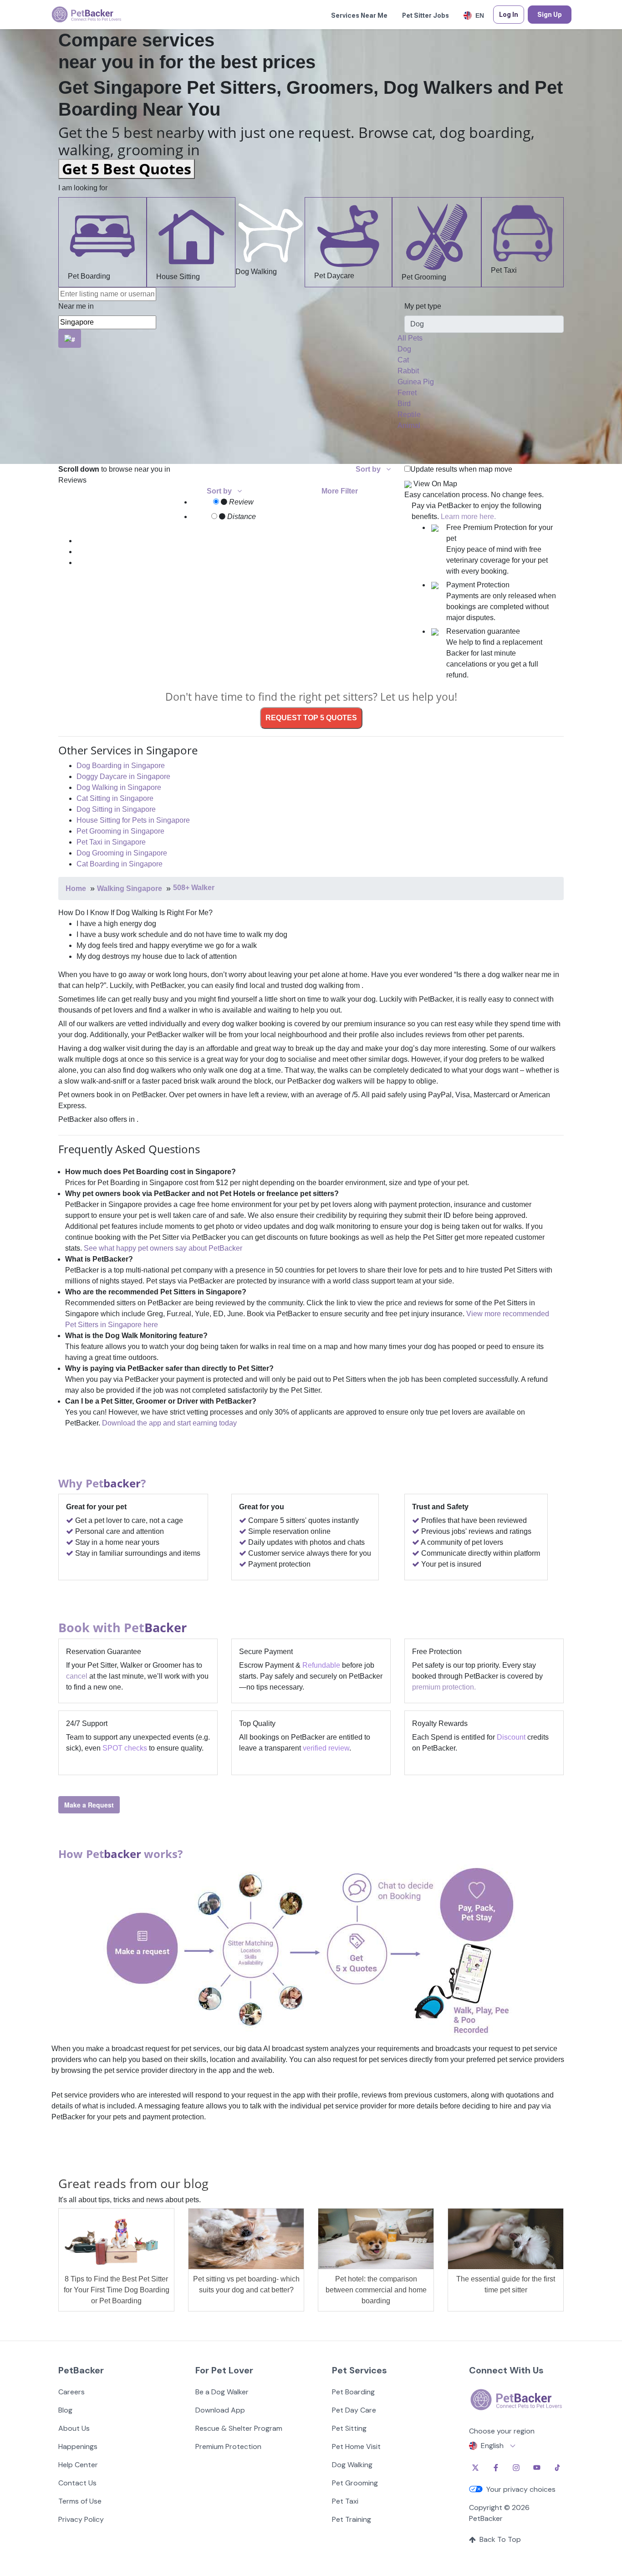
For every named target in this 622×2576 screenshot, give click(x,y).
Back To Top (500, 2539)
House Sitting (178, 277)
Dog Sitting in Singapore (116, 809)
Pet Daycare (334, 276)
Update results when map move (461, 469)
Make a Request (89, 1805)
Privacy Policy (81, 2519)
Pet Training (352, 2519)
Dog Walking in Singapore (119, 787)
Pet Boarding (89, 276)
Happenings (78, 2446)
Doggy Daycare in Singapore (123, 776)
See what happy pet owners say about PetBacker (163, 1248)
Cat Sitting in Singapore (115, 798)
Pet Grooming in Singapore (120, 831)
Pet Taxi (504, 270)
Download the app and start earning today (169, 1423)
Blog (65, 2410)
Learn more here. (468, 517)
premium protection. (444, 1687)
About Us (74, 2428)
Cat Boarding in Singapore (120, 864)
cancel (77, 1676)
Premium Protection (228, 2446)
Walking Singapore (130, 888)
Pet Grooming (424, 277)
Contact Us (77, 2483)
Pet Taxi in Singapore (111, 842)
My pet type (423, 306)
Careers (71, 2392)
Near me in (76, 306)
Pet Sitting (349, 2428)
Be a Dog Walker (222, 2392)
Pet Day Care (354, 2410)
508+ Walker (194, 888)
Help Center (78, 2465)
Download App (220, 2410)
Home (76, 888)
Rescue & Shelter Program (239, 2428)
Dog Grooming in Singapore (122, 853)
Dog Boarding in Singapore (121, 766)
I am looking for (83, 188)
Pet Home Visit (356, 2446)
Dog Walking (256, 272)
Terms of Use (80, 2501)
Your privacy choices (521, 2489)
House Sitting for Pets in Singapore (133, 820)
